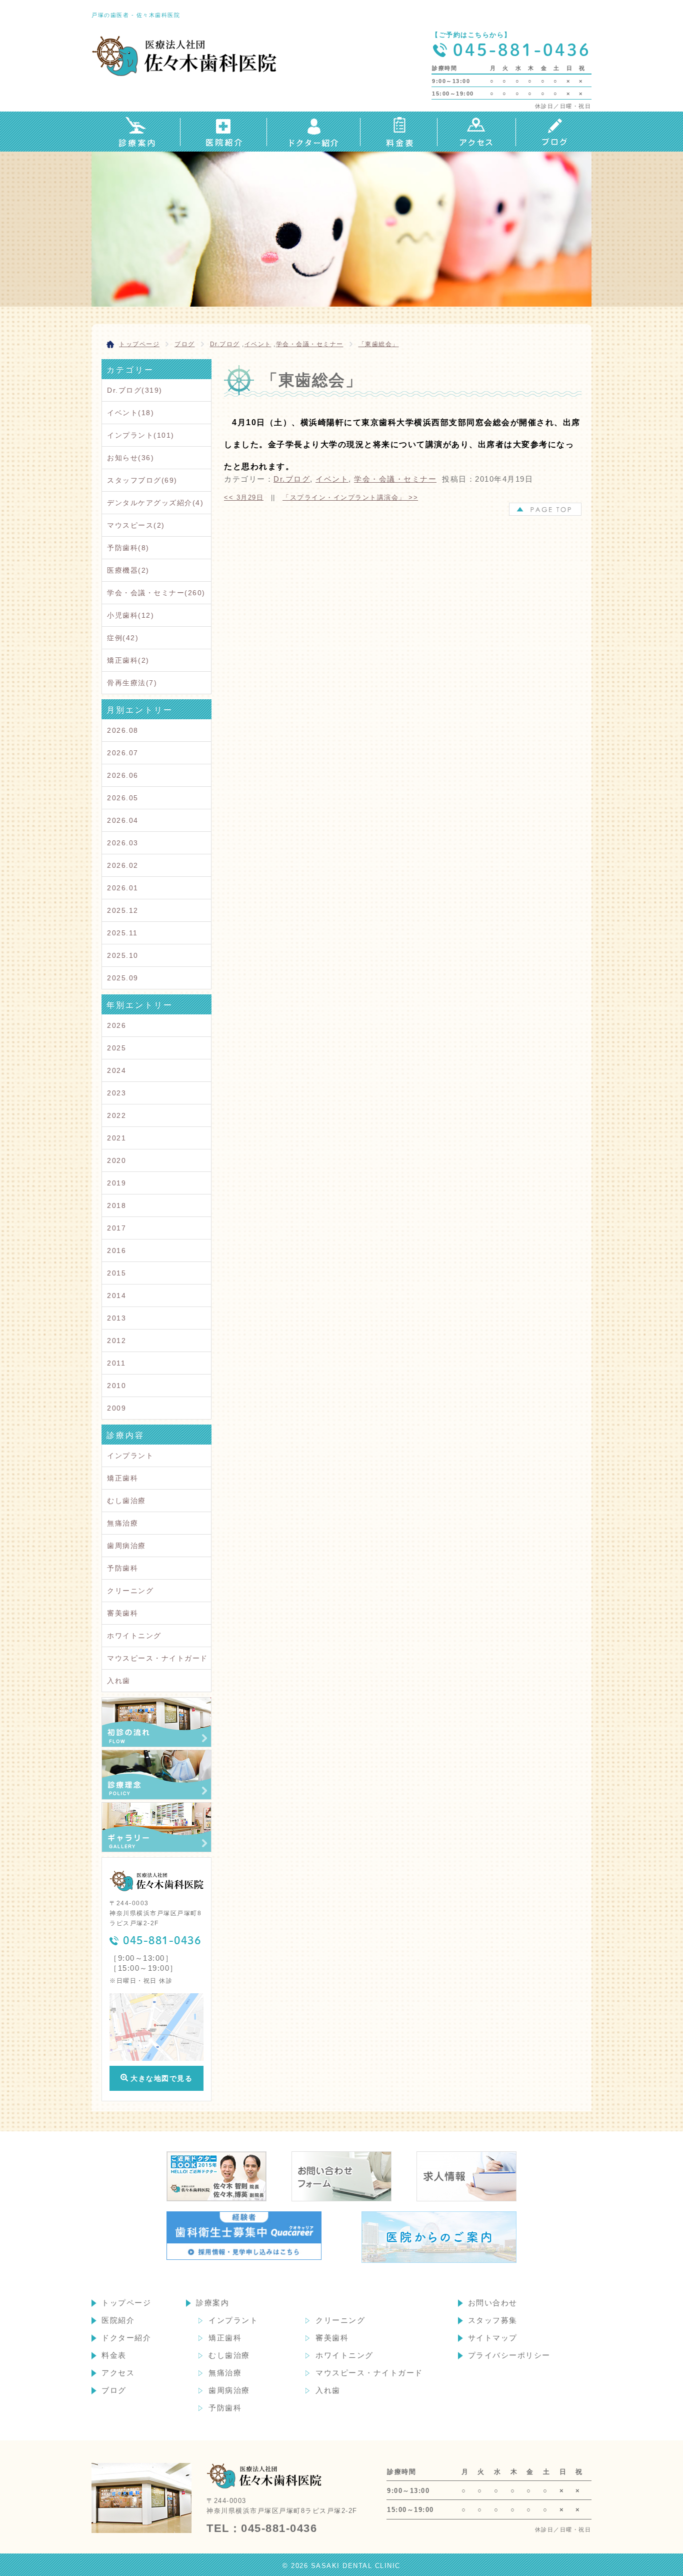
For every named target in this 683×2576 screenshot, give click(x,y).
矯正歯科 (122, 1478)
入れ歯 (119, 1681)
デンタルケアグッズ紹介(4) (155, 503)
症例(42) (123, 638)
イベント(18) (130, 413)
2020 (116, 1160)
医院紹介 (118, 2320)
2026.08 (123, 730)
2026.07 (123, 753)
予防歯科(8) (128, 548)
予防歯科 (122, 1568)
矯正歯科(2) (128, 660)
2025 (116, 1048)
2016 (116, 1250)
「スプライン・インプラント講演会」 (350, 497)
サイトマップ (493, 2338)
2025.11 (122, 933)
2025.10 (123, 955)
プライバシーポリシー (509, 2355)
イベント (258, 344)
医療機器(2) (128, 570)
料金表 (114, 2355)
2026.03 (123, 843)
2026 (116, 1025)
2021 (116, 1138)
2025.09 (123, 978)
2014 (116, 1296)
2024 (116, 1070)
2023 (116, 1093)
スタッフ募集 (493, 2320)
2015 (116, 1273)
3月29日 (244, 497)
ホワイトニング (134, 1636)
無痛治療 (122, 1523)
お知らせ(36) (130, 458)
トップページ (126, 2303)
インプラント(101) (141, 435)
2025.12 (123, 910)
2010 (116, 1386)
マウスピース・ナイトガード (157, 1658)
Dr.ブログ (225, 344)
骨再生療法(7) (132, 683)
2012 (116, 1341)
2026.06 (123, 775)
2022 (116, 1115)
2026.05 (123, 798)
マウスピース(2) (136, 525)
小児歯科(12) (130, 615)
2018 (116, 1205)
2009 (116, 1408)
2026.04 (123, 820)
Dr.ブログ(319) (135, 390)
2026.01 (123, 888)
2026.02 (123, 865)
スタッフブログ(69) (142, 480)
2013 (116, 1318)
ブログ (114, 2390)
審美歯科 (122, 1613)
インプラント (130, 1456)
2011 (116, 1363)
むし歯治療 (126, 1501)
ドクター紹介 (126, 2338)
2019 (116, 1183)
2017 (116, 1228)
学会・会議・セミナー (310, 344)
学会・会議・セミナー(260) (156, 593)
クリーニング (130, 1591)
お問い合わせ (493, 2303)
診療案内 (212, 2303)
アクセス (118, 2373)
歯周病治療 (126, 1546)
